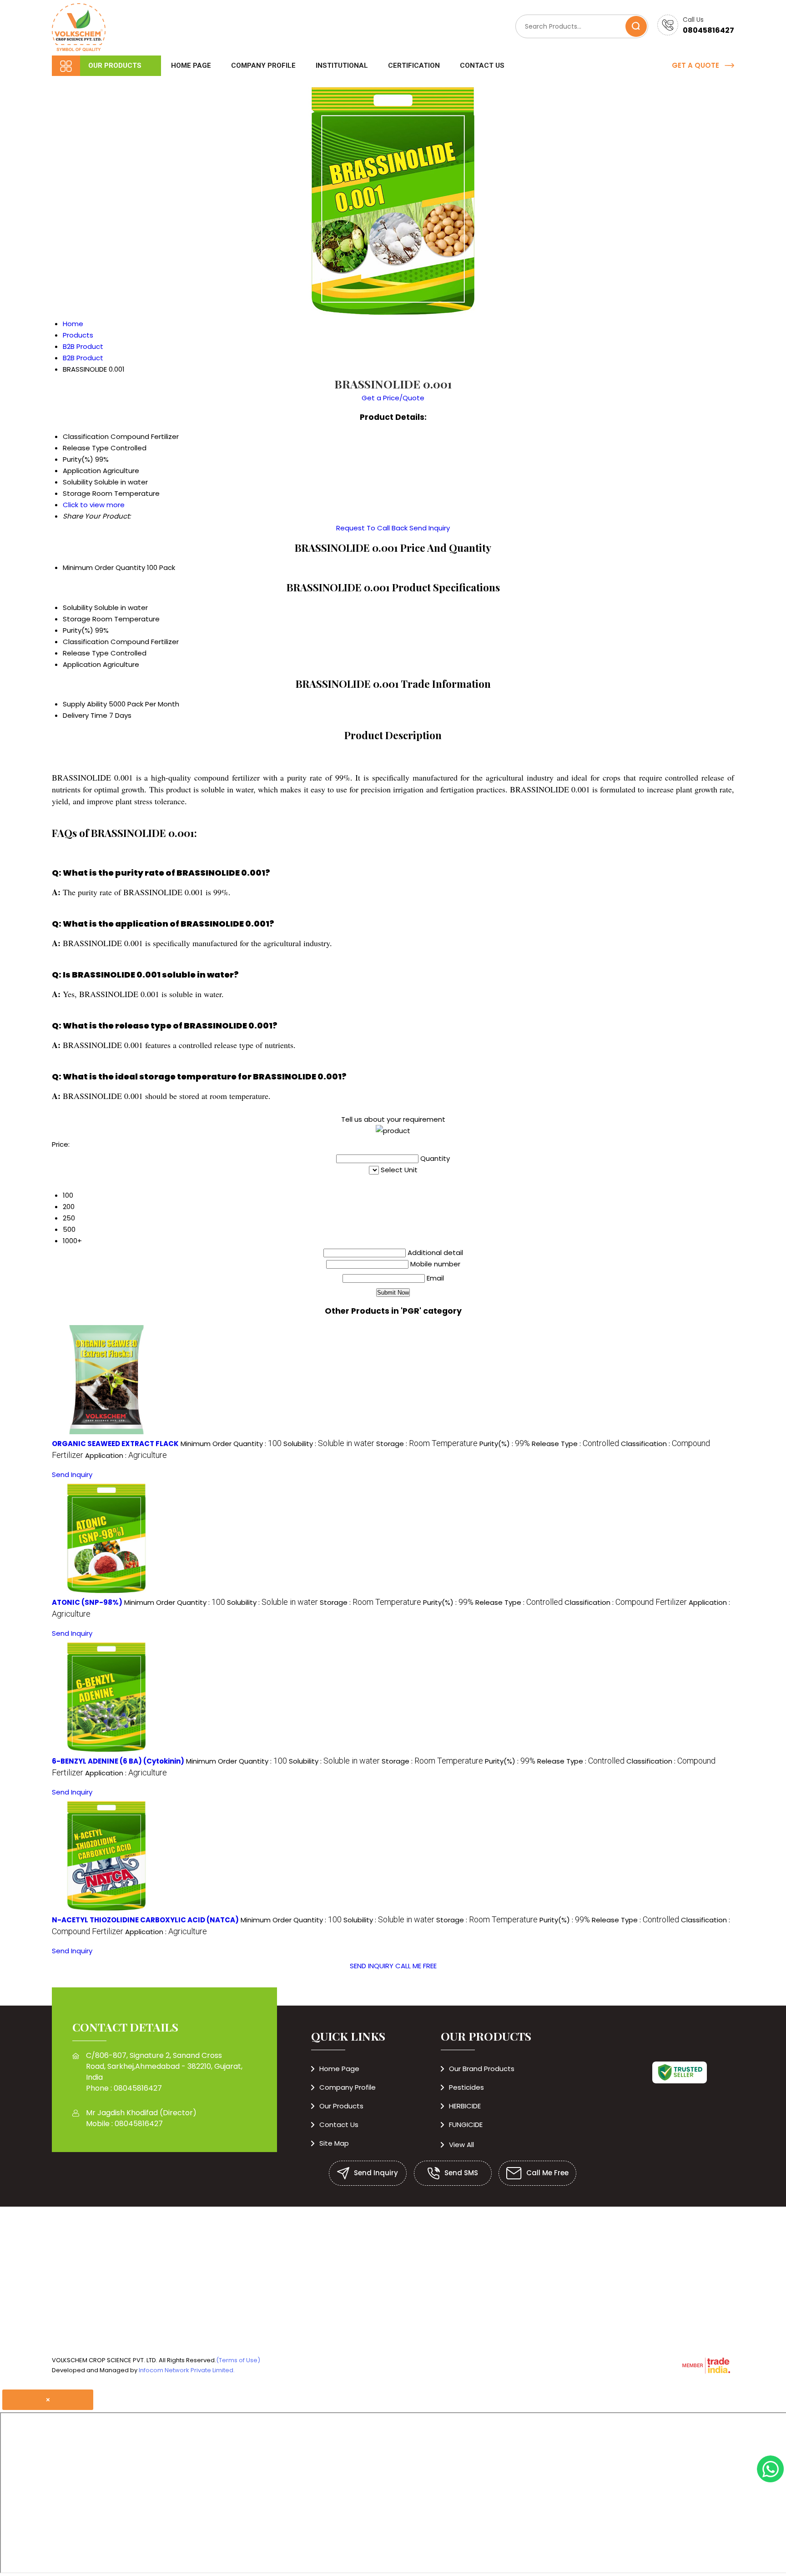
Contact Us (482, 66)
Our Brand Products (482, 2069)
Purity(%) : (505, 1444)
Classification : (626, 1602)
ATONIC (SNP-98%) (87, 1602)
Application (82, 664)
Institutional (342, 66)
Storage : (427, 1444)
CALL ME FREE (416, 1966)
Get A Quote (696, 65)
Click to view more (94, 505)
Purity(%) (78, 630)
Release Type (86, 653)
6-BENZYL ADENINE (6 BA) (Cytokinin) (118, 1761)
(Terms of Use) (238, 2360)
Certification (414, 66)
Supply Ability (85, 704)
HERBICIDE (465, 2106)
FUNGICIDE (466, 2125)
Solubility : (329, 1444)
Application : (126, 1455)
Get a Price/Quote (393, 398)
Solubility (78, 607)
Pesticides (466, 2087)
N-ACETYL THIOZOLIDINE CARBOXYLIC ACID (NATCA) (145, 1920)
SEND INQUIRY (372, 1966)
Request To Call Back (372, 528)
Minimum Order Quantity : (231, 1444)
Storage (77, 619)
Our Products (115, 66)
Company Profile (263, 66)
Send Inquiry (430, 528)
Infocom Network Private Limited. (187, 2370)
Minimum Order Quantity (104, 567)
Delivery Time (85, 715)
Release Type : (575, 1444)
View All (461, 2145)
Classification (86, 642)
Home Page (191, 66)
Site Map (334, 2143)
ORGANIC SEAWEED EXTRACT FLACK (115, 1444)
